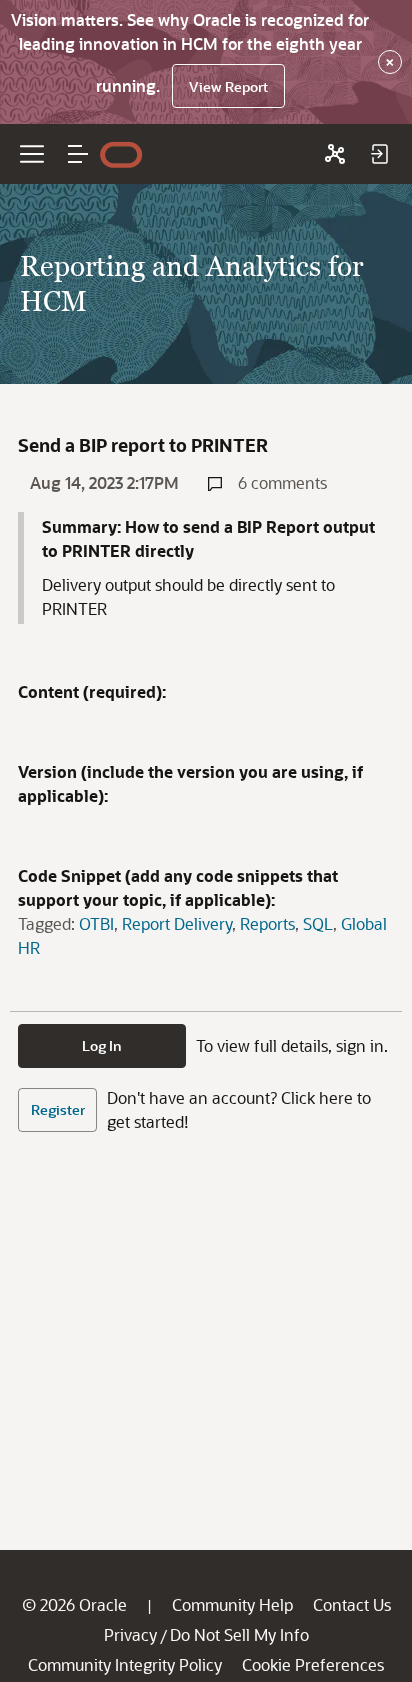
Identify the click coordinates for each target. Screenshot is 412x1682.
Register (58, 1109)
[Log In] (379, 154)
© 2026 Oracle (74, 1604)
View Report (228, 86)
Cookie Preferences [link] (313, 1664)
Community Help (232, 1604)
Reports (267, 923)
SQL (318, 923)
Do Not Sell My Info (239, 1634)
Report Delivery (177, 923)
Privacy (130, 1634)
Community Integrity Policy (125, 1664)
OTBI (96, 923)
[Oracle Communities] (335, 154)
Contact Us (352, 1604)
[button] (78, 154)
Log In (102, 1045)
